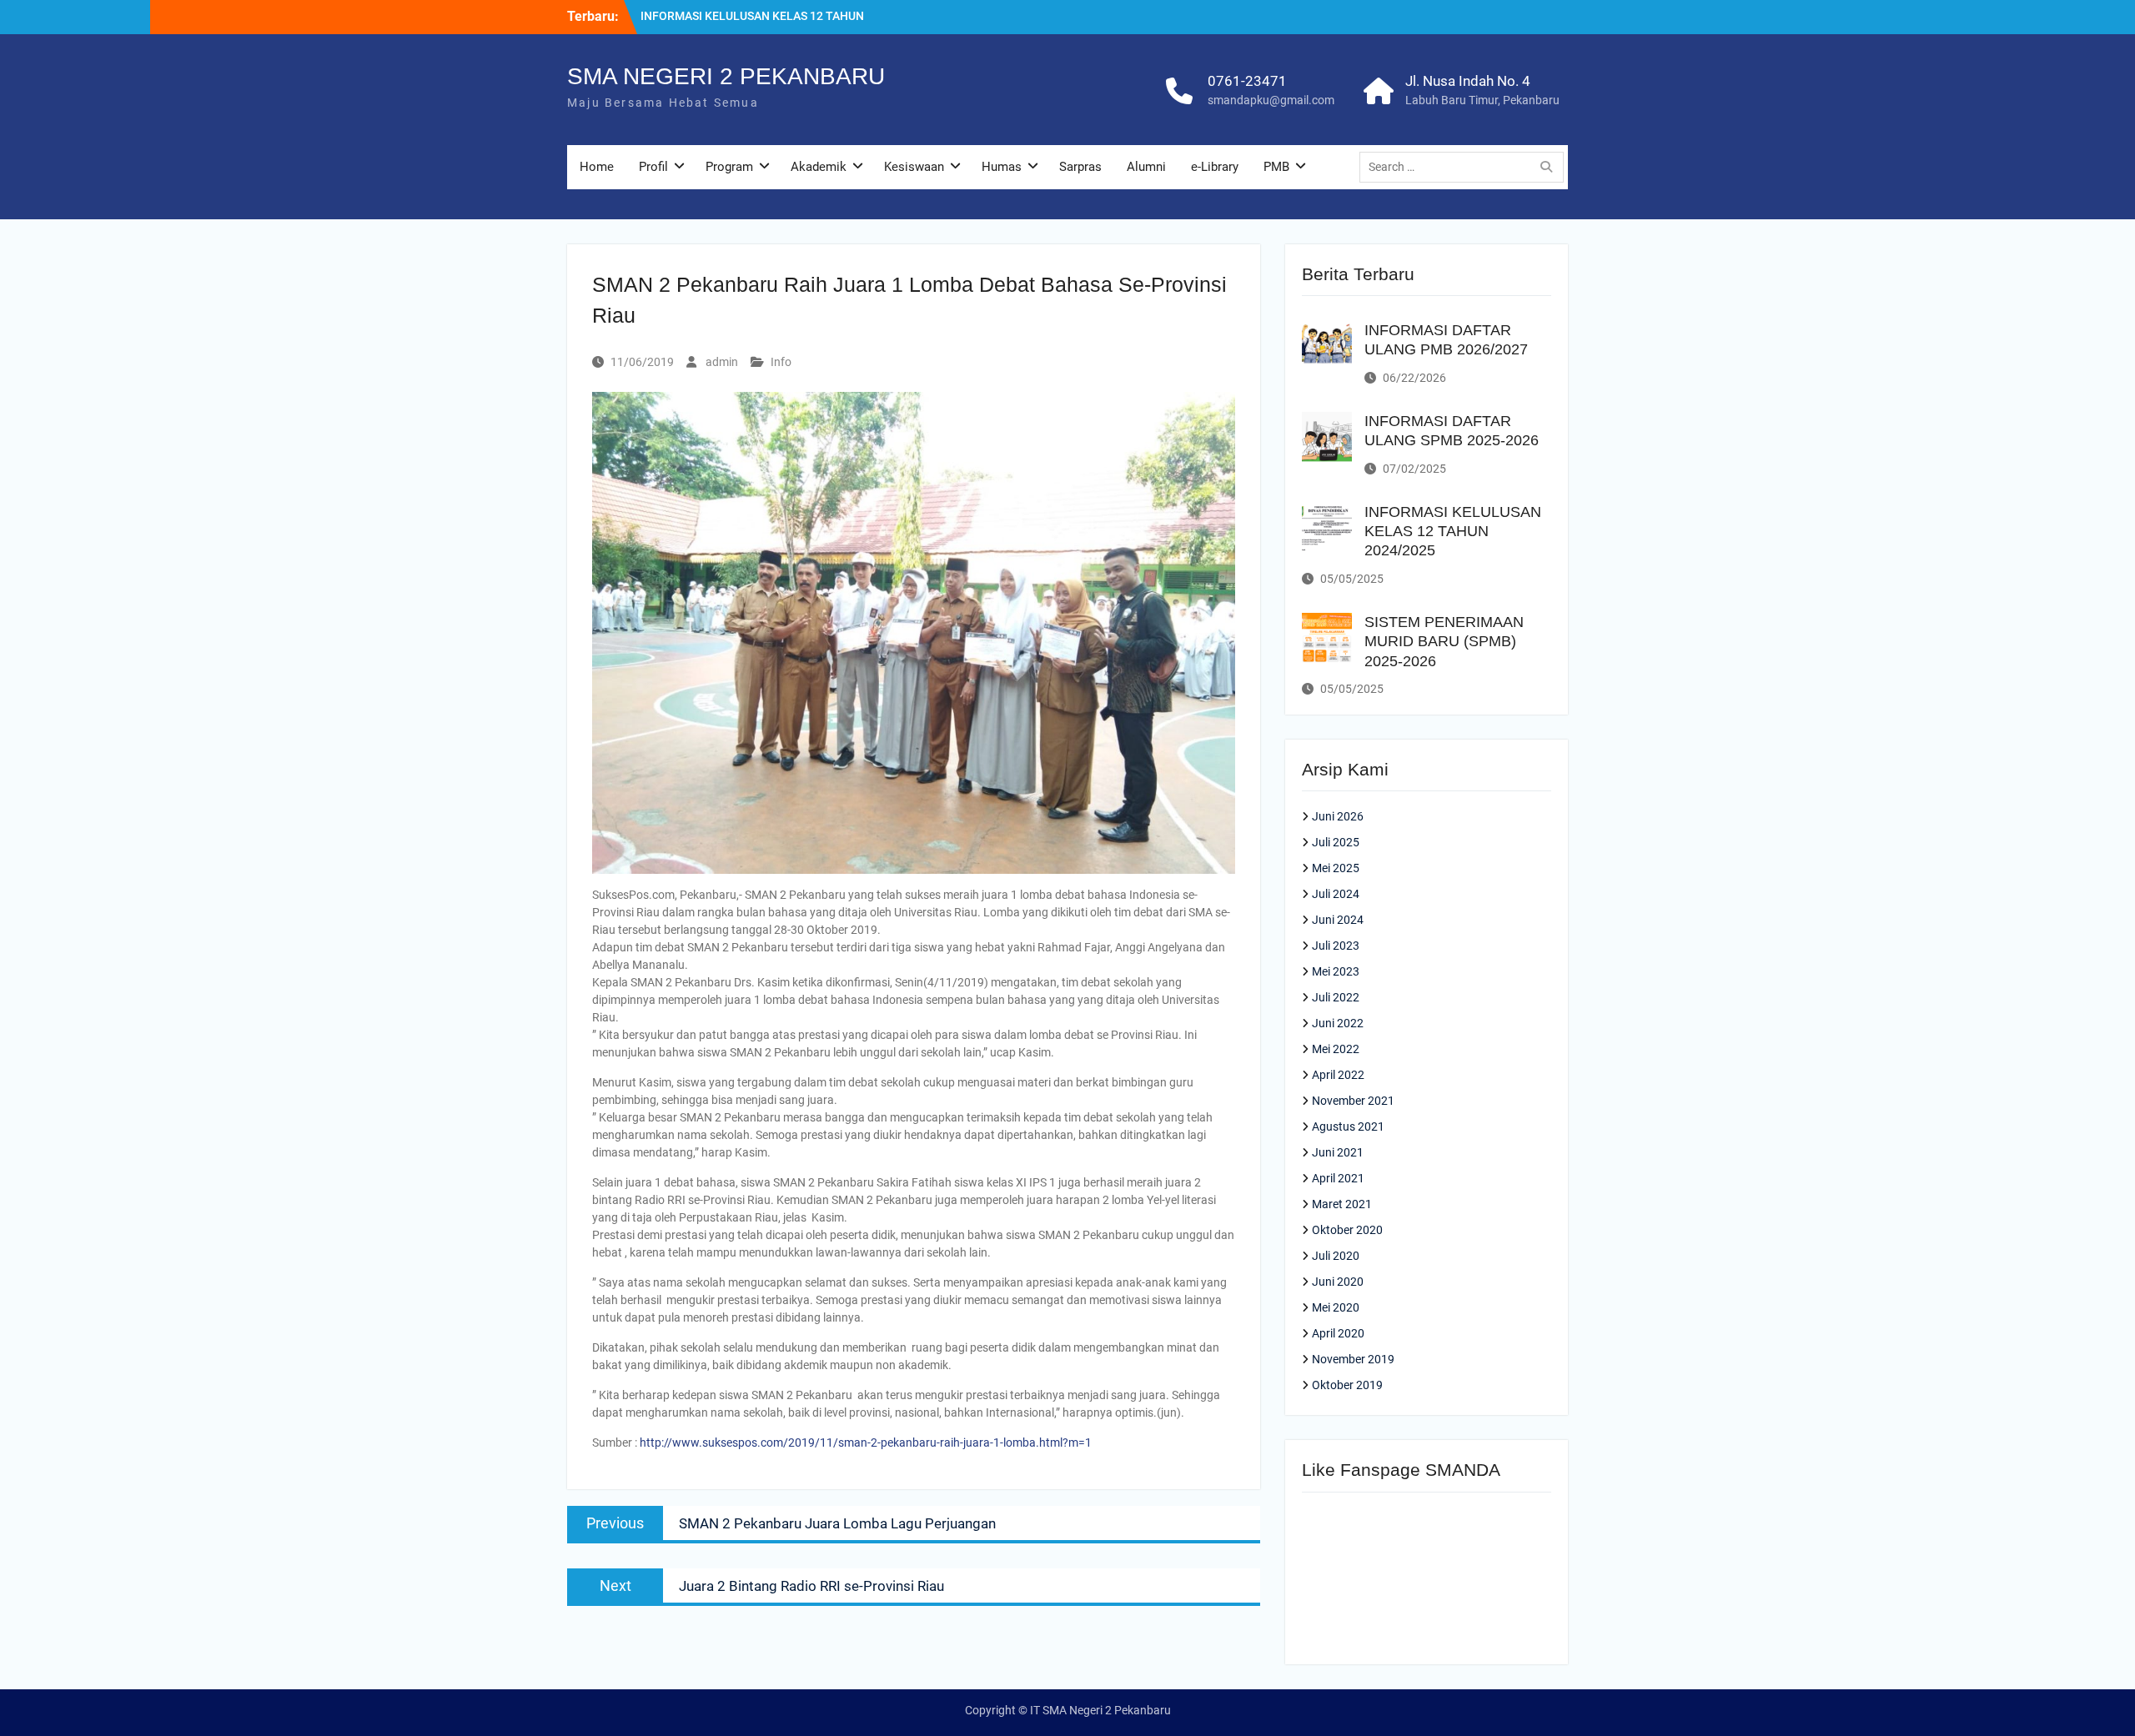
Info (781, 362)
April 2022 (1338, 1075)
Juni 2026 (1338, 816)
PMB (1276, 167)
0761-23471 (1247, 81)
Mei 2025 (1336, 868)
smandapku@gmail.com (1271, 100)
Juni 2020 (1338, 1282)
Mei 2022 (1336, 1049)
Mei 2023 (1336, 971)
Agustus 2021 (1348, 1126)
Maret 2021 (1342, 1204)
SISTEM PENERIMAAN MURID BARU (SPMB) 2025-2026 (1444, 642)
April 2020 (1338, 1333)
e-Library (1215, 167)
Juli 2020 (1336, 1256)
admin (722, 362)
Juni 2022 (1338, 1023)
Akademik (819, 167)
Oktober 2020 (1347, 1230)
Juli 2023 (1336, 946)
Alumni (1146, 167)
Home (597, 167)
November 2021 (1353, 1101)
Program (729, 167)
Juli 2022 (1336, 997)
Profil (653, 167)
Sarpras (1080, 167)
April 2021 (1338, 1178)
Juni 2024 (1338, 920)
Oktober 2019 (1347, 1385)
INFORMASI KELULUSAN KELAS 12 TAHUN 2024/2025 (1453, 532)
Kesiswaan (914, 167)
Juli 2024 (1336, 894)
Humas (1002, 167)
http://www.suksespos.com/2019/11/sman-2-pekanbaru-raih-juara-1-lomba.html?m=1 (866, 1442)
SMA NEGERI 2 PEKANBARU (726, 76)
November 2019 (1353, 1359)
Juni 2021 (1338, 1152)
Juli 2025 (1336, 842)
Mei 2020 (1336, 1307)
